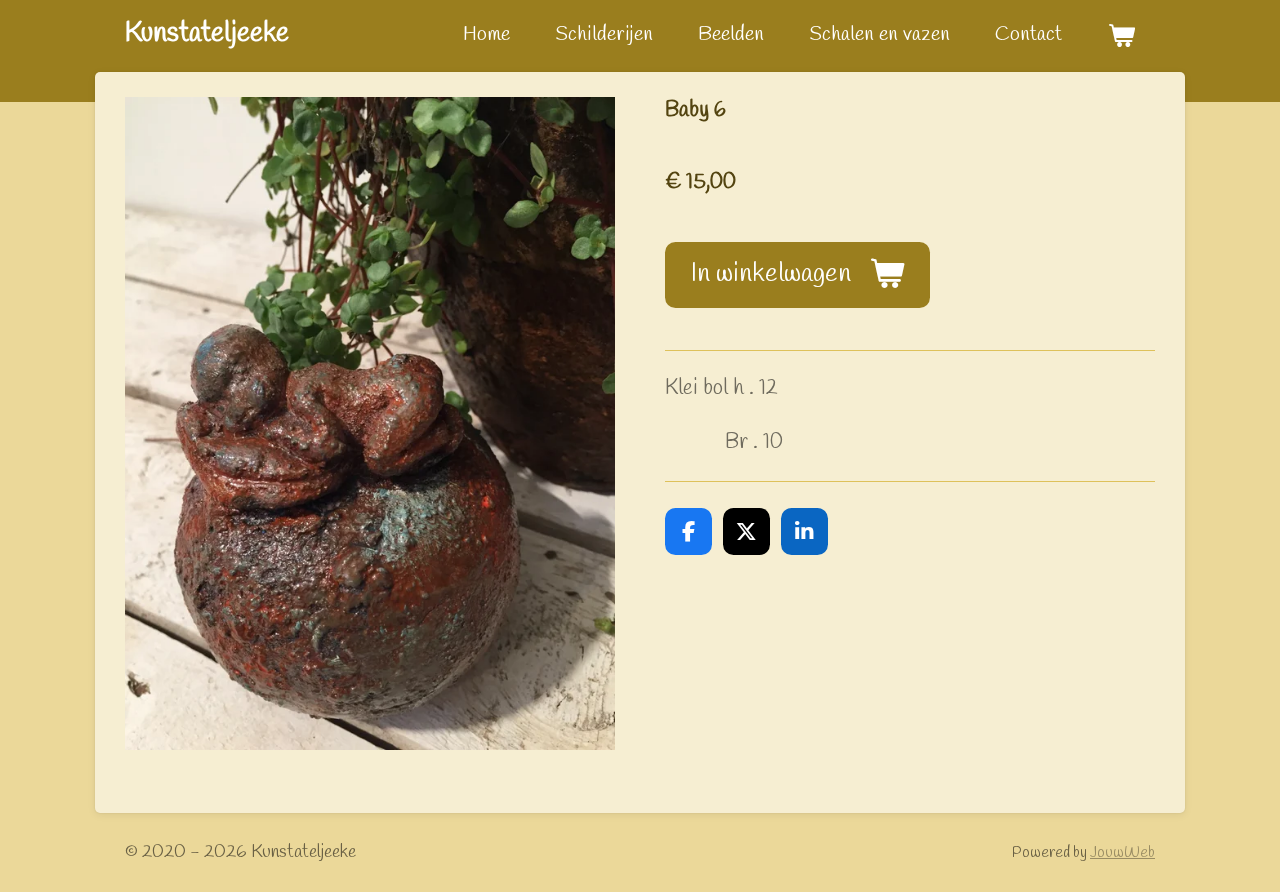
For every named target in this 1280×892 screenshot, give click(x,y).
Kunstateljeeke (207, 33)
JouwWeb (1122, 853)
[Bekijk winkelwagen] (1121, 36)
